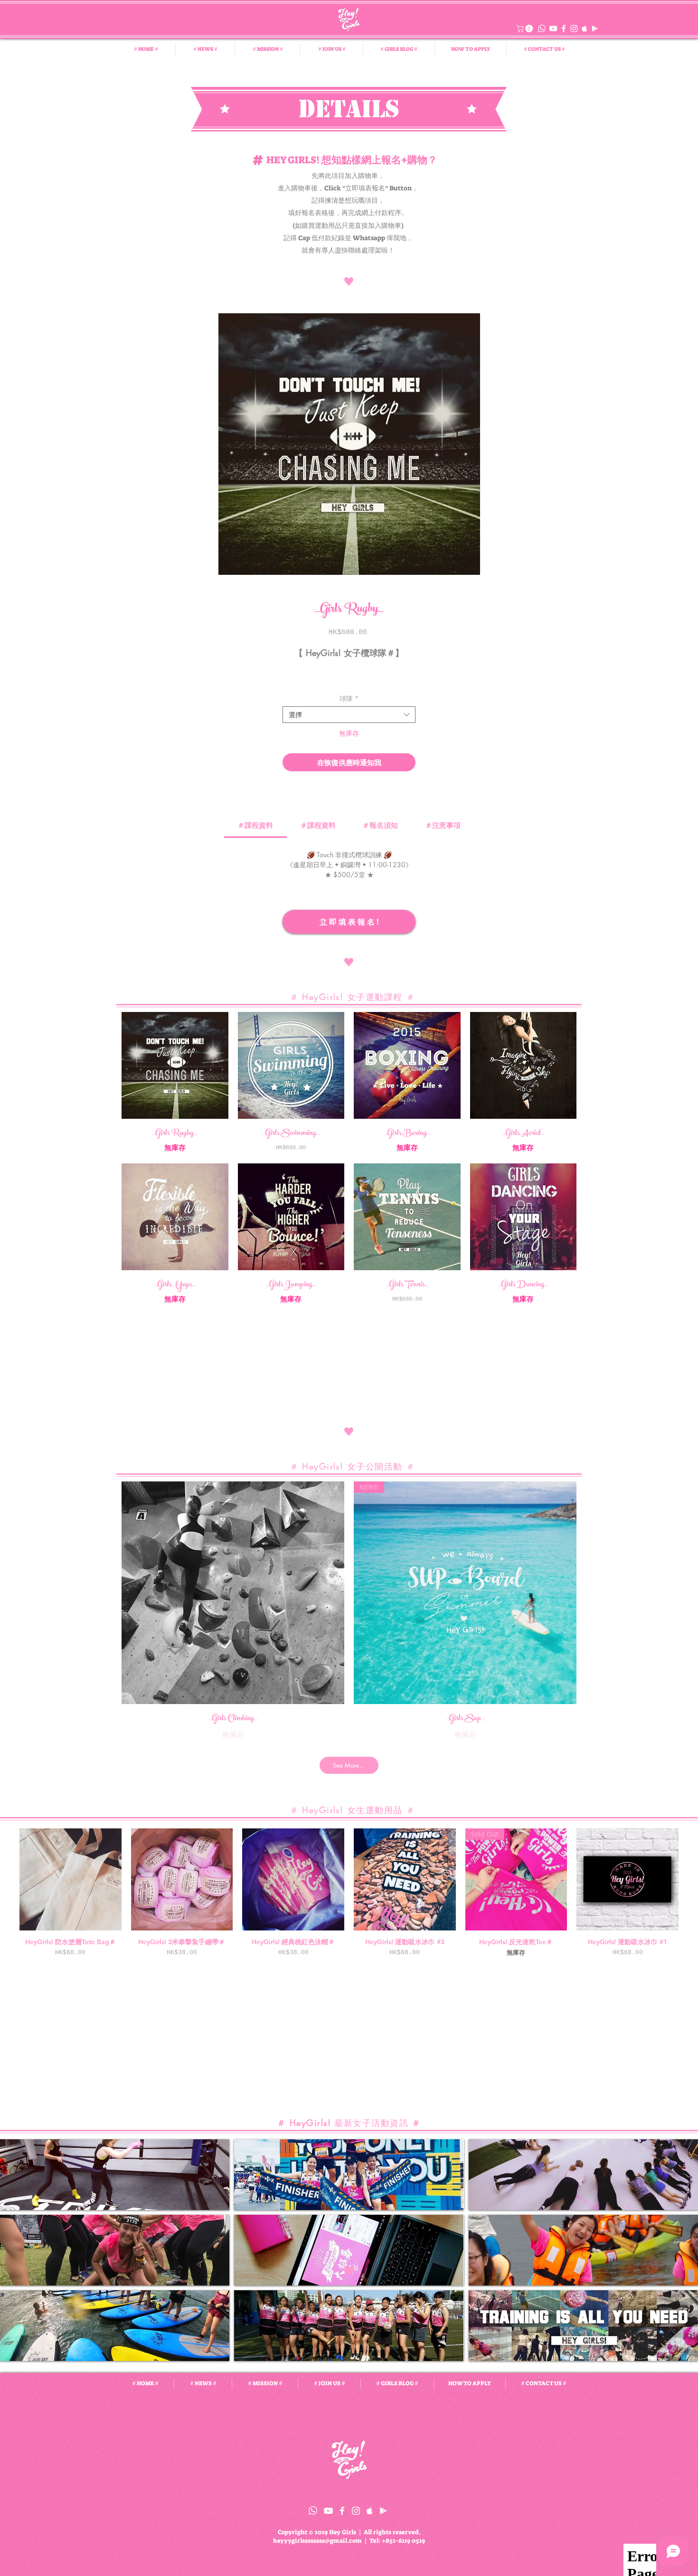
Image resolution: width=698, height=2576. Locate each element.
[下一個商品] (692, 1879)
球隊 (349, 698)
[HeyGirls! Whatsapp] (313, 2510)
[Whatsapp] (542, 28)
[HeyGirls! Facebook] (564, 28)
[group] (349, 1893)
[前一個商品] (6, 1879)
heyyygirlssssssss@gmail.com (317, 2541)
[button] (525, 28)
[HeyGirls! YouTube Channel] (553, 28)
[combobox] (349, 715)
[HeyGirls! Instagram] (574, 28)
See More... (349, 1765)
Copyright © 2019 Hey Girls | (321, 2532)
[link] (255, 825)
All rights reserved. (392, 2532)
